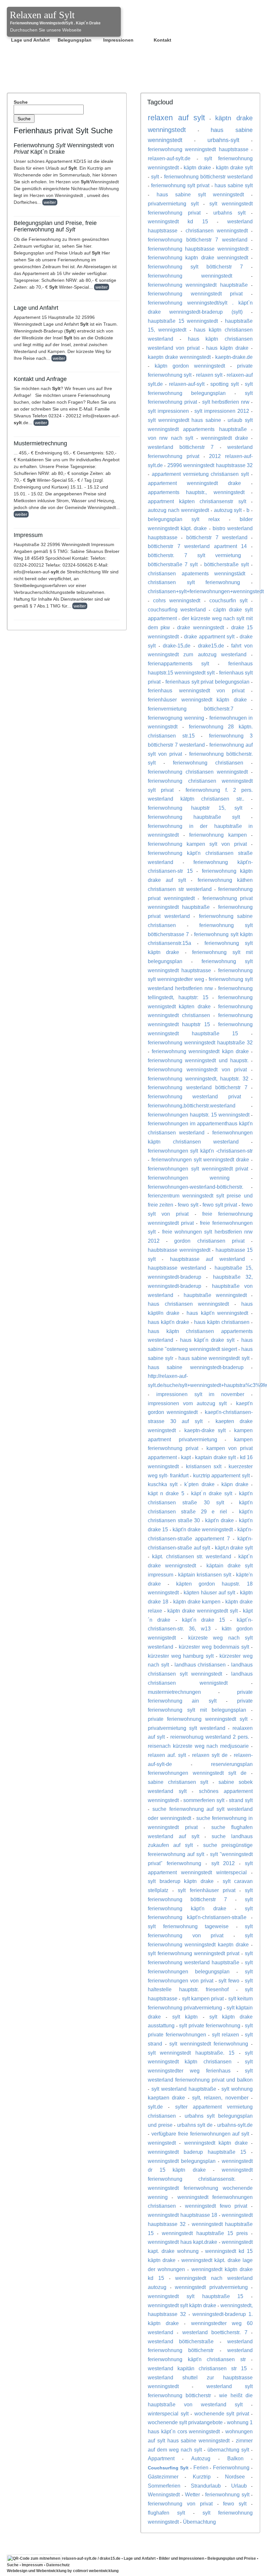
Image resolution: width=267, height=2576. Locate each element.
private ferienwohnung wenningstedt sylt (198, 1719)
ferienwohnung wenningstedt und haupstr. (198, 1060)
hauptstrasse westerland (177, 1268)
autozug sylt (228, 510)
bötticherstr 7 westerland (217, 537)
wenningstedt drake (224, 438)
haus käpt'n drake (169, 1322)
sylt (155, 177)
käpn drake (235, 1484)
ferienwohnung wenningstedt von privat (197, 1069)
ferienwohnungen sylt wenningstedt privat (198, 1169)
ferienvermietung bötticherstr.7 (191, 709)
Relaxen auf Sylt (42, 15)
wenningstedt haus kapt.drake (183, 2242)
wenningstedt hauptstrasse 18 (183, 2215)
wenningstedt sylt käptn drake (182, 2305)
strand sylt (241, 1800)
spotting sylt (225, 384)
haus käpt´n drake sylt (207, 1340)
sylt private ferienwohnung (210, 2025)
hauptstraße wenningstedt (215, 1295)
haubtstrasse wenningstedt (179, 1250)
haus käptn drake (227, 348)
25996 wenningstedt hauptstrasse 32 (210, 465)
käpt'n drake (219, 1520)
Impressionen (118, 40)
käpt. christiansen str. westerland (192, 1556)
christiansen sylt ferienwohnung (194, 582)
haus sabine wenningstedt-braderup (196, 1367)
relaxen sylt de (210, 1755)
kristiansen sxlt (204, 1466)
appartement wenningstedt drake (194, 483)
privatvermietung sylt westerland (187, 1728)
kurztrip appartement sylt (221, 1475)
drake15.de (211, 646)
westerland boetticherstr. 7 (215, 2332)
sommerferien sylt (204, 1800)
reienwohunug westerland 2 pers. (210, 1737)
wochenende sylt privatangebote (185, 2422)
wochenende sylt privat (222, 2413)
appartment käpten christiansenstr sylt (197, 501)
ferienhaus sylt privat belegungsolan (208, 682)
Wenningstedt (164, 2494)
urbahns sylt (229, 213)
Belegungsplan (75, 40)
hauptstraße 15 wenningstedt (183, 321)
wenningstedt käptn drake (216, 2143)
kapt (186, 1457)
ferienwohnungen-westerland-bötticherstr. (196, 1187)
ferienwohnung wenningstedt (190, 276)
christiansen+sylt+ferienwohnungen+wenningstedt (206, 591)
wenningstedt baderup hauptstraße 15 (197, 2152)
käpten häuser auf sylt (209, 1592)
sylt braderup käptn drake (181, 1881)
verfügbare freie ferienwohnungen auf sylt (200, 2134)
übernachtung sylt (228, 2450)
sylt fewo (229, 1981)
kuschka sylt (163, 1484)
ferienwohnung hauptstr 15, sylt (195, 808)
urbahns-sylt (223, 140)
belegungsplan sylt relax (184, 519)
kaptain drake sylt (215, 1457)
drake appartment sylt (209, 636)
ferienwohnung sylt (227, 2494)
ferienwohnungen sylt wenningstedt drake (200, 1159)
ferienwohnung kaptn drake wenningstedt (198, 257)
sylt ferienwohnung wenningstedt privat (194, 1953)
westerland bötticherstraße (181, 2341)
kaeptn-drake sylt (205, 1430)
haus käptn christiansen (222, 1322)
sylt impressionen (168, 411)
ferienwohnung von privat (180, 2504)
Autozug (201, 2458)
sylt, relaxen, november (220, 2098)
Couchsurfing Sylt (168, 2468)
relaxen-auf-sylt (187, 384)
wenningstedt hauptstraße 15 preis (205, 2233)
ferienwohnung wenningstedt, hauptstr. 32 (198, 1079)
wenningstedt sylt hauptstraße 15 (196, 2296)
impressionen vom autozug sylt (187, 1403)
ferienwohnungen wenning (189, 1178)
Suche (21, 102)
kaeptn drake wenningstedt (179, 357)
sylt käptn (185, 2017)
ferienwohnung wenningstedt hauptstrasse (198, 149)
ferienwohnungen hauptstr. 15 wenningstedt (199, 1115)
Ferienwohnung (231, 2467)
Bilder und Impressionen (182, 2558)
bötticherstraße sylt (226, 564)
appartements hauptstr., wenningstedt (196, 492)
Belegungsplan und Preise (232, 2558)
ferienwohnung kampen (218, 835)
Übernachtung (199, 2522)
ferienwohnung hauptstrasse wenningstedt (198, 249)
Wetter (192, 2494)
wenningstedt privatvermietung (211, 2287)
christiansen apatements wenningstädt (197, 573)
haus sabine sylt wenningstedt (200, 194)
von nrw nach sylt (170, 438)
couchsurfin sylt (228, 600)
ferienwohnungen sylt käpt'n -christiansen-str (200, 1151)
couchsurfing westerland (177, 609)
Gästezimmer (163, 2477)
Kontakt (162, 40)
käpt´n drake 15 (204, 1620)
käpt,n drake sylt (234, 1548)
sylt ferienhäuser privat (206, 1890)
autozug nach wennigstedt (178, 510)
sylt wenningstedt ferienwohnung (209, 2044)
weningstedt (162, 2143)
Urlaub (239, 2486)
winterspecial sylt (168, 2413)
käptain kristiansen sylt (205, 1575)
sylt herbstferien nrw (226, 402)
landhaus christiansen (200, 1665)
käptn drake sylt (234, 167)
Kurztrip (202, 2477)
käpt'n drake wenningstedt (203, 1529)
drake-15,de (177, 646)
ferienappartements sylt (178, 663)
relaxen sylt (209, 375)
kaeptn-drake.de (234, 357)
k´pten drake (199, 1484)
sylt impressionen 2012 (222, 411)
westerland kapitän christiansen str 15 (197, 2368)
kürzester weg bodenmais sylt (214, 1647)
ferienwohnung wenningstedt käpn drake (200, 1051)
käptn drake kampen (197, 1602)
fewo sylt (188, 1205)
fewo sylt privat (220, 1205)
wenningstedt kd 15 (178, 221)
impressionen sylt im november (200, 1394)
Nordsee (235, 2477)
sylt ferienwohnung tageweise (188, 1926)
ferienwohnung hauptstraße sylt (194, 817)
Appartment (161, 2458)
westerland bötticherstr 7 (181, 447)
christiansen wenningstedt (217, 230)
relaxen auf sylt (176, 118)
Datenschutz (58, 2565)
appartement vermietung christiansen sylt (200, 474)
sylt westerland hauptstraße (184, 2089)
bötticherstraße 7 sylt (173, 564)
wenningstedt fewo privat (216, 2206)
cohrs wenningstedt (177, 600)
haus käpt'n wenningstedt (217, 1313)
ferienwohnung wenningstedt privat (195, 294)
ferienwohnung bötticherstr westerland (208, 177)
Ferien (201, 2467)
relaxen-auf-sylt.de (169, 158)
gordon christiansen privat (209, 1241)
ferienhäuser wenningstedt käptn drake (197, 700)
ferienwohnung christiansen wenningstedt (198, 772)
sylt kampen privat (203, 1998)
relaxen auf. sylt (167, 1755)
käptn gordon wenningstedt (190, 366)
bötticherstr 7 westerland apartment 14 (197, 546)
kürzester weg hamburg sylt (181, 1656)
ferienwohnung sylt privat (180, 185)
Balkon (235, 2458)
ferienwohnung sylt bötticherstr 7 (195, 267)
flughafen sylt (166, 2513)
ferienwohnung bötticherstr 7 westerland (198, 240)
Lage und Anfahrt (30, 40)
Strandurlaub (206, 2486)
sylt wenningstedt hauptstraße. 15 (191, 2053)
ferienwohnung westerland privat (194, 1096)
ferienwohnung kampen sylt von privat (197, 844)
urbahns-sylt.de (235, 2125)
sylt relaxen (226, 2034)
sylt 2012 (223, 1863)
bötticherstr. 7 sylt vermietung (194, 555)
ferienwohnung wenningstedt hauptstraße (198, 285)
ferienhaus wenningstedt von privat (196, 690)
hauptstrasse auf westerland (207, 1259)
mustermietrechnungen (174, 1692)
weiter (50, 202)
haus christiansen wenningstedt (188, 1304)
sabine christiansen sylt (178, 1782)
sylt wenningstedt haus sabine (184, 420)
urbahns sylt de (195, 2125)
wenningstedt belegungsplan (182, 2161)
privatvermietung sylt (173, 203)
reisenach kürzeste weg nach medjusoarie (198, 1746)
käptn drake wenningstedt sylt (202, 1611)
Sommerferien (164, 2486)
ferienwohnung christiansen (208, 763)
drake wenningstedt (200, 627)
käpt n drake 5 (166, 1493)
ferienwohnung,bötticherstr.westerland (192, 1105)
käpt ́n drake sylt (212, 1493)
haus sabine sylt (234, 185)
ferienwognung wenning (176, 718)
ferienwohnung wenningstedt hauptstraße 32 (200, 1042)
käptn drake (197, 167)
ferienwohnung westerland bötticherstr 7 (198, 1087)
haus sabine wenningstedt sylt (214, 1358)
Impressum (32, 2565)
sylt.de (155, 2107)
